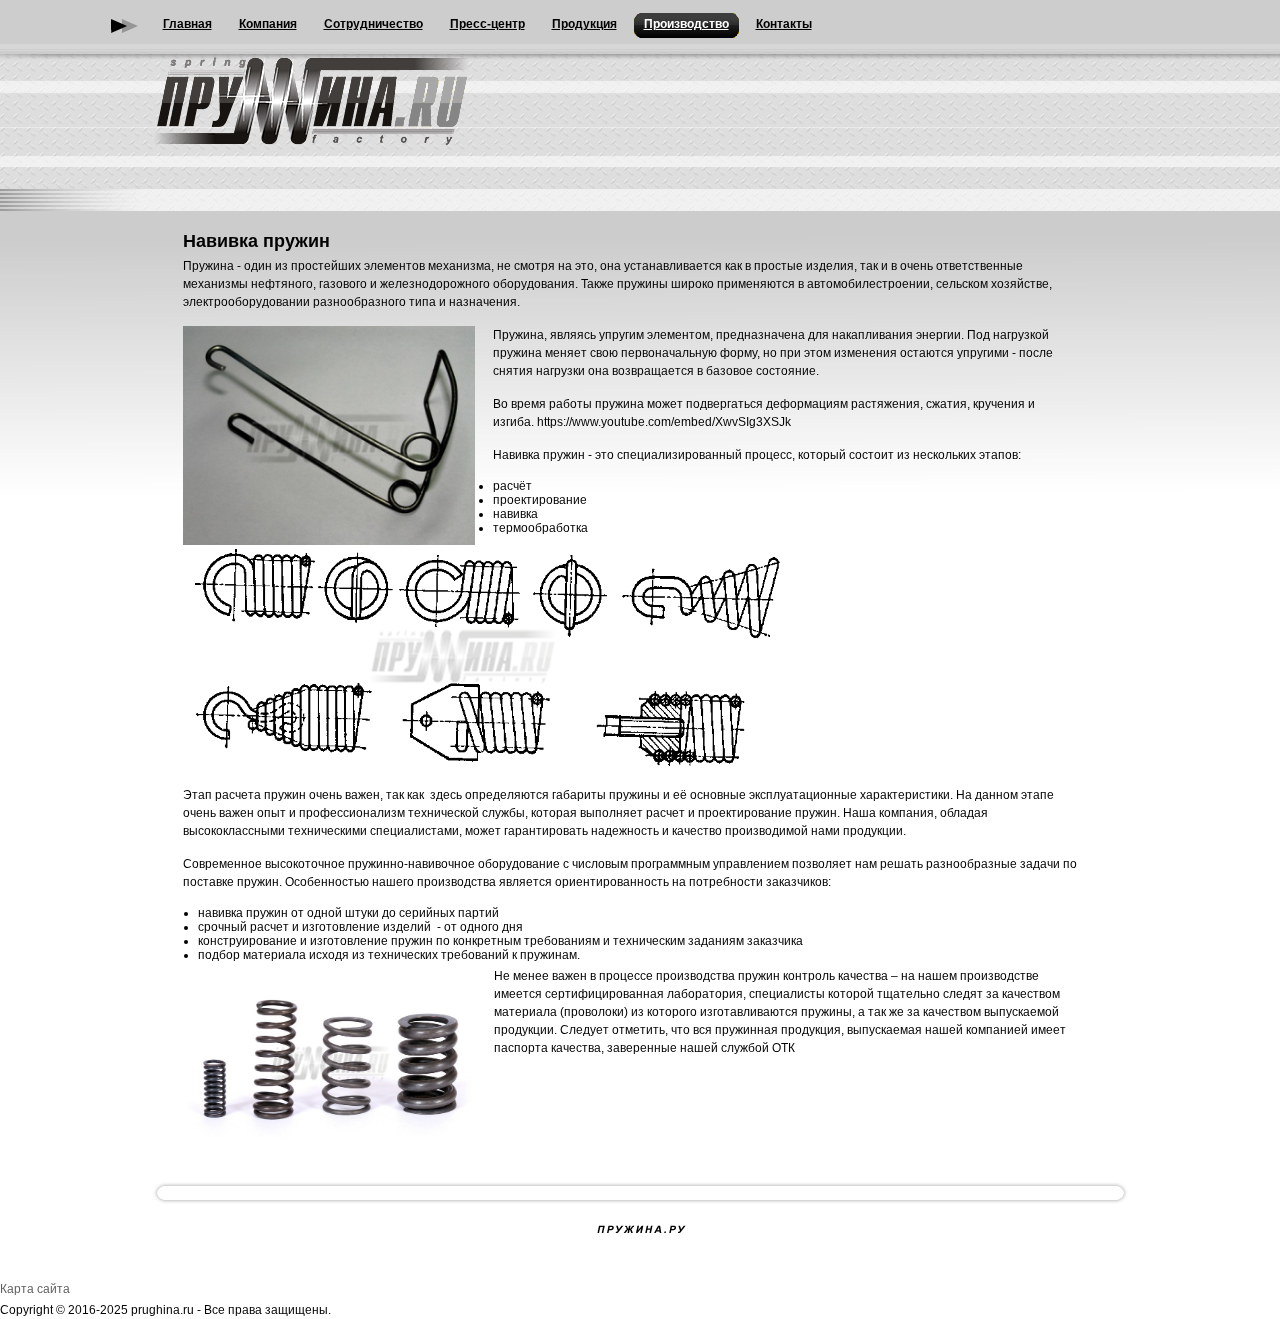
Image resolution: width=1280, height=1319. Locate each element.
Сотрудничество (373, 24)
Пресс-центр (487, 24)
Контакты (784, 24)
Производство (686, 24)
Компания (268, 24)
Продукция (584, 24)
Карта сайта (35, 1289)
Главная (187, 24)
